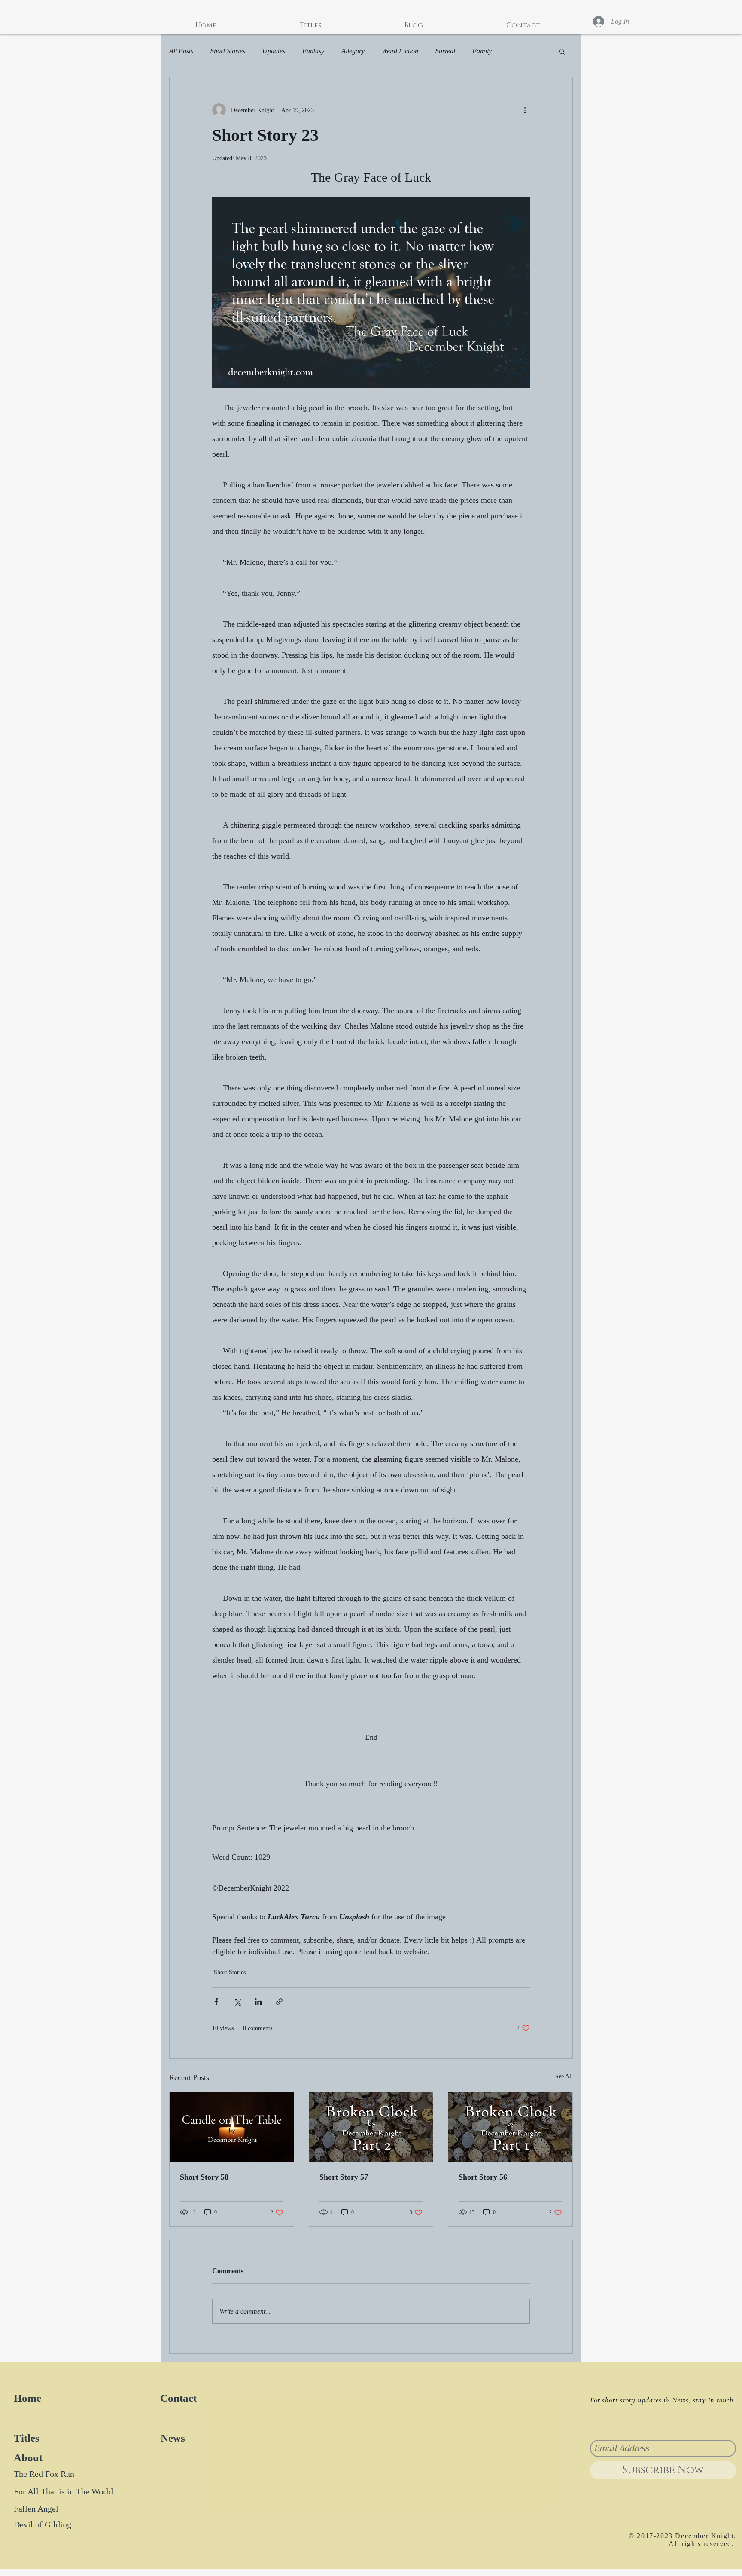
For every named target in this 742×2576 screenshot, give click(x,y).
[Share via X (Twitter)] (237, 2002)
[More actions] (525, 110)
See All (564, 2076)
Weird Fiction (400, 51)
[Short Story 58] (232, 2127)
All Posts (181, 51)
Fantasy (313, 51)
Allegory (353, 51)
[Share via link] (279, 2002)
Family (482, 51)
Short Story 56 (483, 2177)
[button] (562, 51)
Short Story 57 (344, 2177)
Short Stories (228, 51)
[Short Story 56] (510, 2127)
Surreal (445, 51)
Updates (274, 51)
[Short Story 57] (371, 2127)
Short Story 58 (204, 2177)
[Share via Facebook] (216, 2002)
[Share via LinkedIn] (258, 2002)
